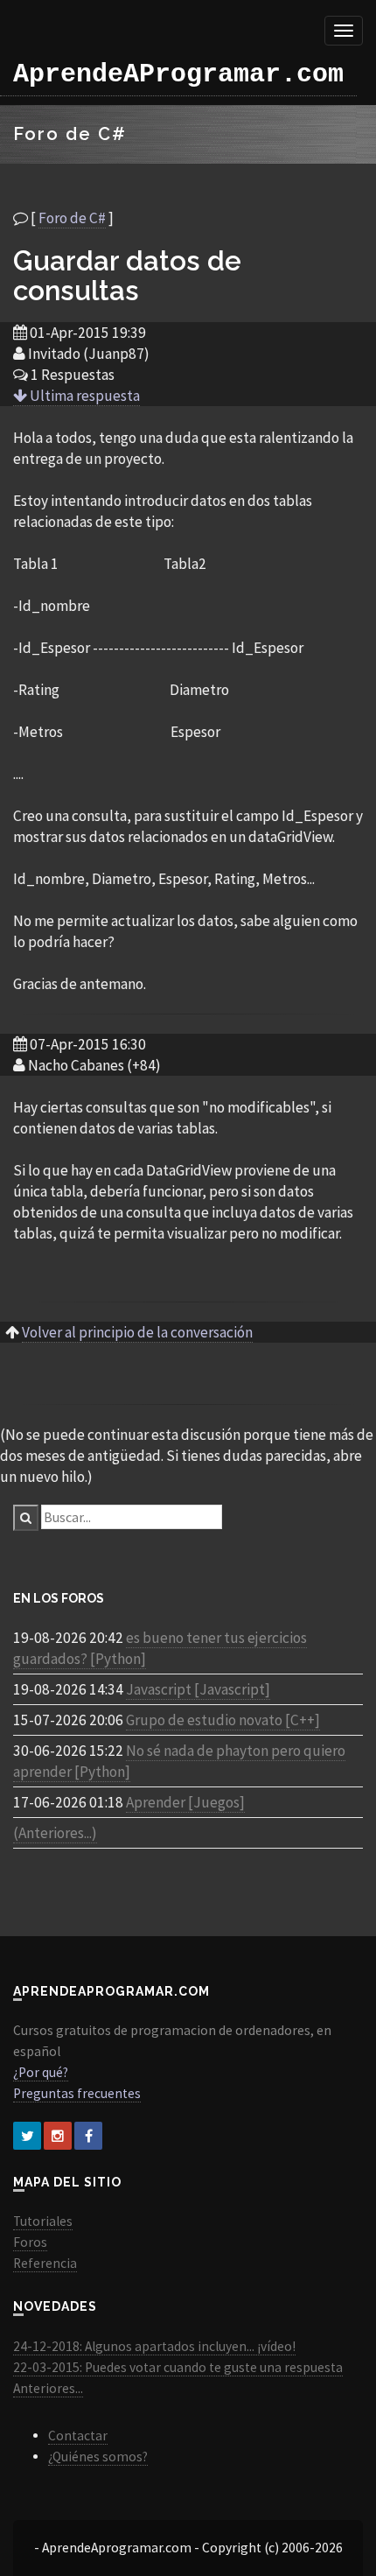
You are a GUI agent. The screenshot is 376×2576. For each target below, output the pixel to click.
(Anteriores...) (55, 1833)
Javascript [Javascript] (198, 1689)
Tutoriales (43, 2221)
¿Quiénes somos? (98, 2457)
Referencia (45, 2263)
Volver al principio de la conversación (137, 1332)
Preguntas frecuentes (77, 2093)
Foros (30, 2242)
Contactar (78, 2436)
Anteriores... (48, 2388)
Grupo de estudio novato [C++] (223, 1720)
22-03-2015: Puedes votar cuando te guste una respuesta (178, 2367)
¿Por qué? (41, 2072)
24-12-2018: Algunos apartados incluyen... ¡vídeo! (154, 2346)
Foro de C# (72, 218)
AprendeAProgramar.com (178, 74)
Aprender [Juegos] (185, 1802)
